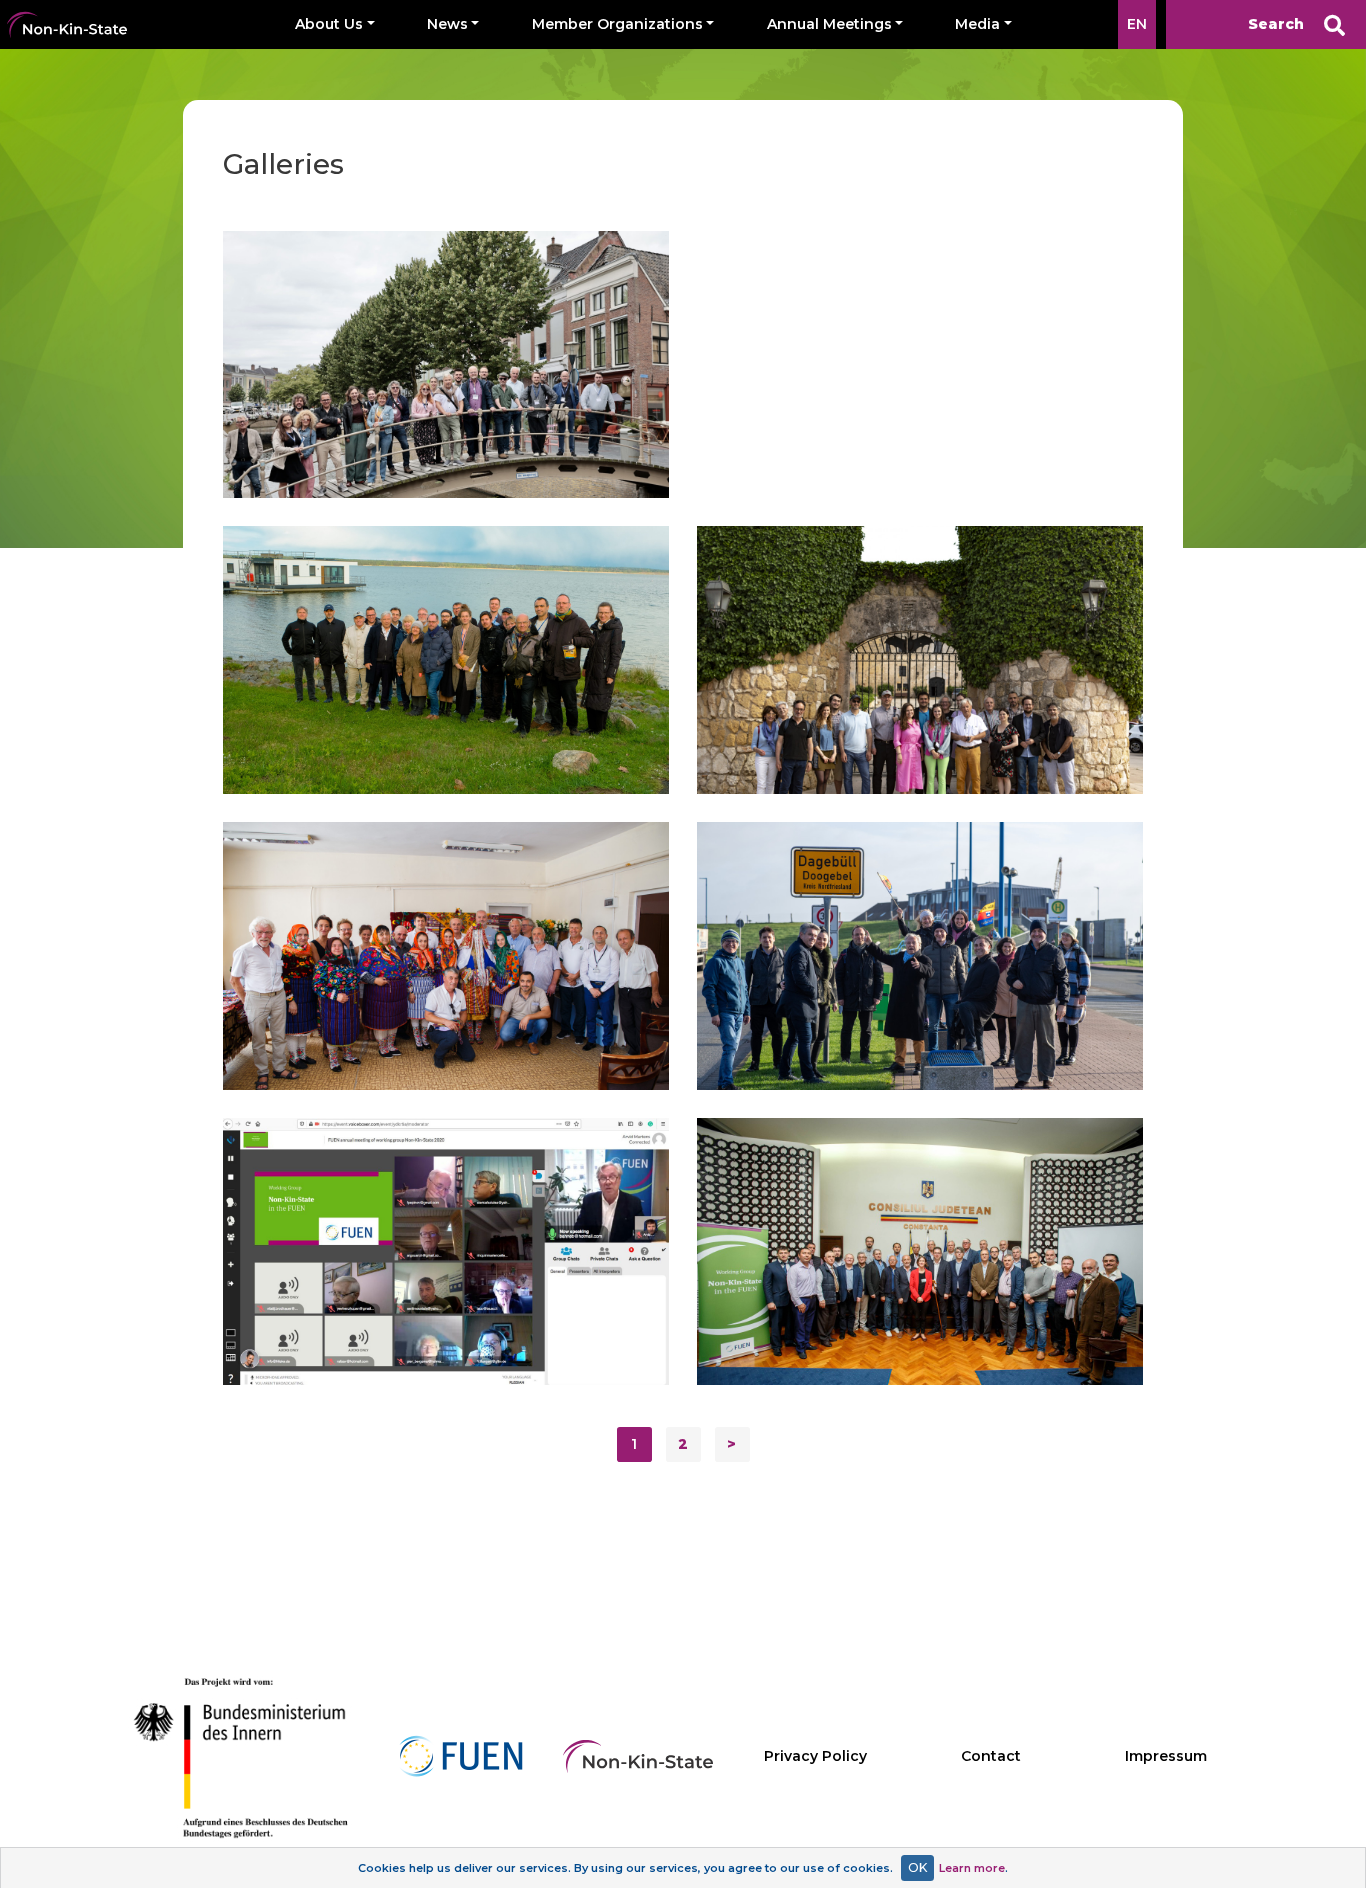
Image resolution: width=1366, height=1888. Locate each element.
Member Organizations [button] (617, 24)
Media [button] (977, 24)
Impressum (1166, 1756)
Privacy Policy (815, 1756)
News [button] (447, 24)
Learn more (972, 1868)
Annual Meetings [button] (829, 24)
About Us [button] (329, 24)
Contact (991, 1756)
